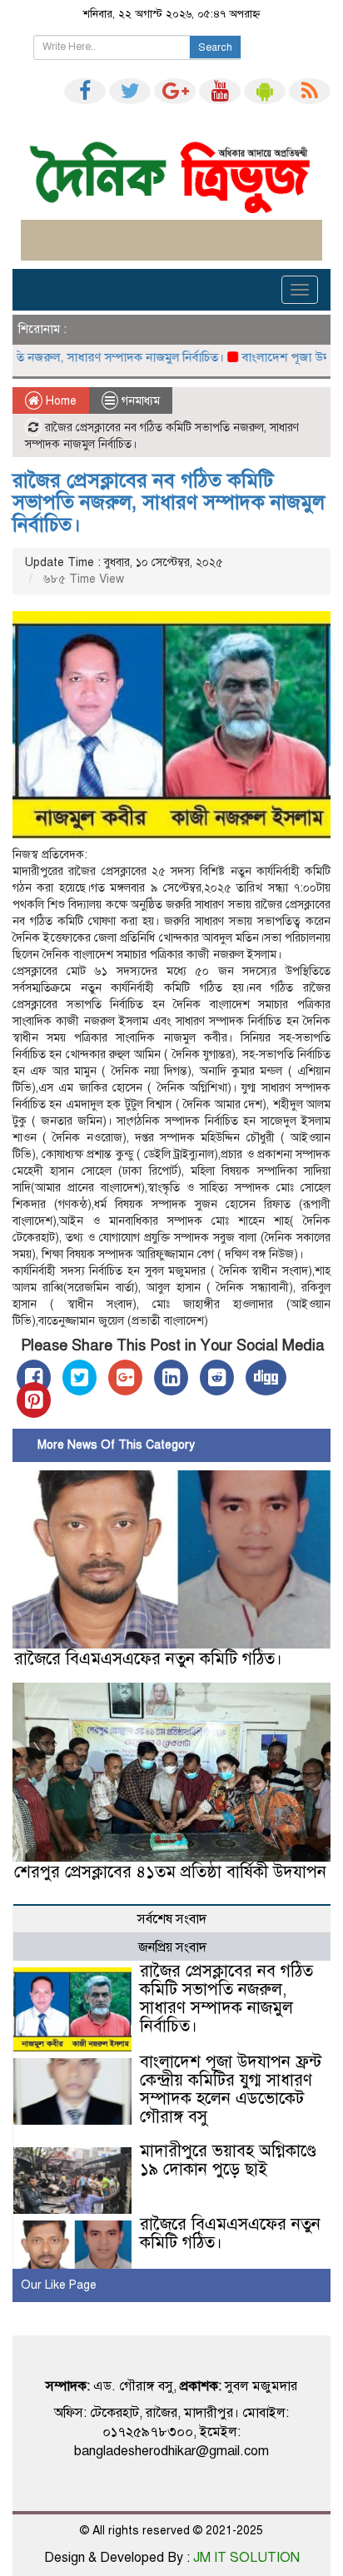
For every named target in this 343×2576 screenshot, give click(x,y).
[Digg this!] (266, 1378)
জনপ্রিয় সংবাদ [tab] (172, 1947)
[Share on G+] (125, 1378)
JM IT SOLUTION (246, 2558)
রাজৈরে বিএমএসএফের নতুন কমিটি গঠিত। (148, 1659)
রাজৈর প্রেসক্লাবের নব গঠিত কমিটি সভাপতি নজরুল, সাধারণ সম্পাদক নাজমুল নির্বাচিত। (169, 502)
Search (215, 47)
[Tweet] (80, 1378)
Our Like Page (59, 2285)
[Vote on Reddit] (217, 1378)
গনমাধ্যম (141, 401)
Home (60, 401)
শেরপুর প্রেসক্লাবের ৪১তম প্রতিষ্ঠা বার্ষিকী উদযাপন (170, 1872)
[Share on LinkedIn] (171, 1378)
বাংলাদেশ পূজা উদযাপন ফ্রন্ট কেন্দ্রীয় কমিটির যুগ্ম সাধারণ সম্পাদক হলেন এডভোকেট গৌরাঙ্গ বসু (231, 2089)
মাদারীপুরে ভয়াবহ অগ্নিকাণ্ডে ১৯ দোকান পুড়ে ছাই (228, 2160)
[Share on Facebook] (34, 1378)
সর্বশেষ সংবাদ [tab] (172, 1919)
